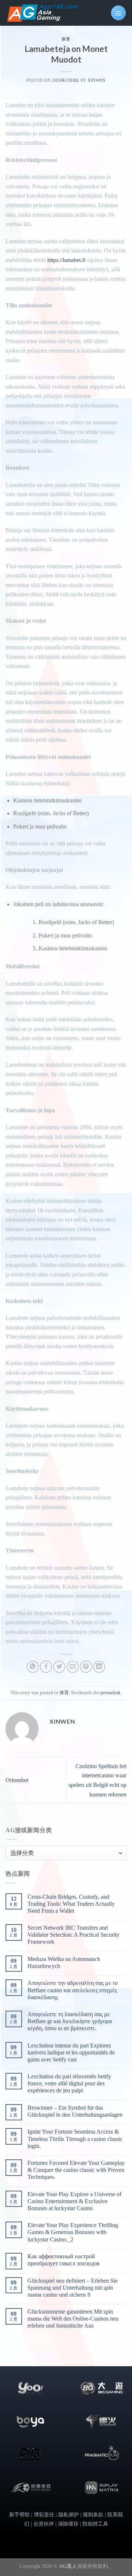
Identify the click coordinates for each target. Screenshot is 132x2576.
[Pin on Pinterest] (86, 1667)
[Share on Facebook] (46, 1667)
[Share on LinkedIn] (99, 1667)
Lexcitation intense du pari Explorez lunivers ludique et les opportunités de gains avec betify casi (71, 2052)
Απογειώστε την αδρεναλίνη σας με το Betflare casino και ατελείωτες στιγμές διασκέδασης (73, 1990)
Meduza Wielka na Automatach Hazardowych (64, 1962)
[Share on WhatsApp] (33, 1667)
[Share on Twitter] (59, 1667)
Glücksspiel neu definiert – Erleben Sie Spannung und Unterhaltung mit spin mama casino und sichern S (73, 2288)
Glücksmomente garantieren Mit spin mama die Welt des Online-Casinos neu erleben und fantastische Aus (73, 2319)
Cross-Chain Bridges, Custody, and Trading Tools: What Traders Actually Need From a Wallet (71, 1904)
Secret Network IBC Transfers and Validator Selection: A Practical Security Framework (74, 1935)
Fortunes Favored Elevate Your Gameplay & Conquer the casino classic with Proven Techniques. (76, 2170)
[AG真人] (42, 13)
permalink (111, 1693)
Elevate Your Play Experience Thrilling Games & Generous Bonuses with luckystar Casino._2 (73, 2232)
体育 (66, 39)
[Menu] (118, 13)
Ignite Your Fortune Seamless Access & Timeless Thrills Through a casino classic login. (75, 2139)
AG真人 (68, 2566)
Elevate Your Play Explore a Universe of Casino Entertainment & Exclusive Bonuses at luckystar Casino (74, 2201)
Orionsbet (17, 1780)
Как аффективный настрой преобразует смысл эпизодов (64, 2260)
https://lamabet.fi (66, 260)
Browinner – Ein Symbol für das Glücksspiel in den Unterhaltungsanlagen (75, 2111)
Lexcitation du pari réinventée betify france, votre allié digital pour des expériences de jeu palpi (69, 2083)
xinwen (96, 80)
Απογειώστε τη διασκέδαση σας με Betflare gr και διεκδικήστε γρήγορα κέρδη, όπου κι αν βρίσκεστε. (70, 2021)
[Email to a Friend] (73, 1667)
